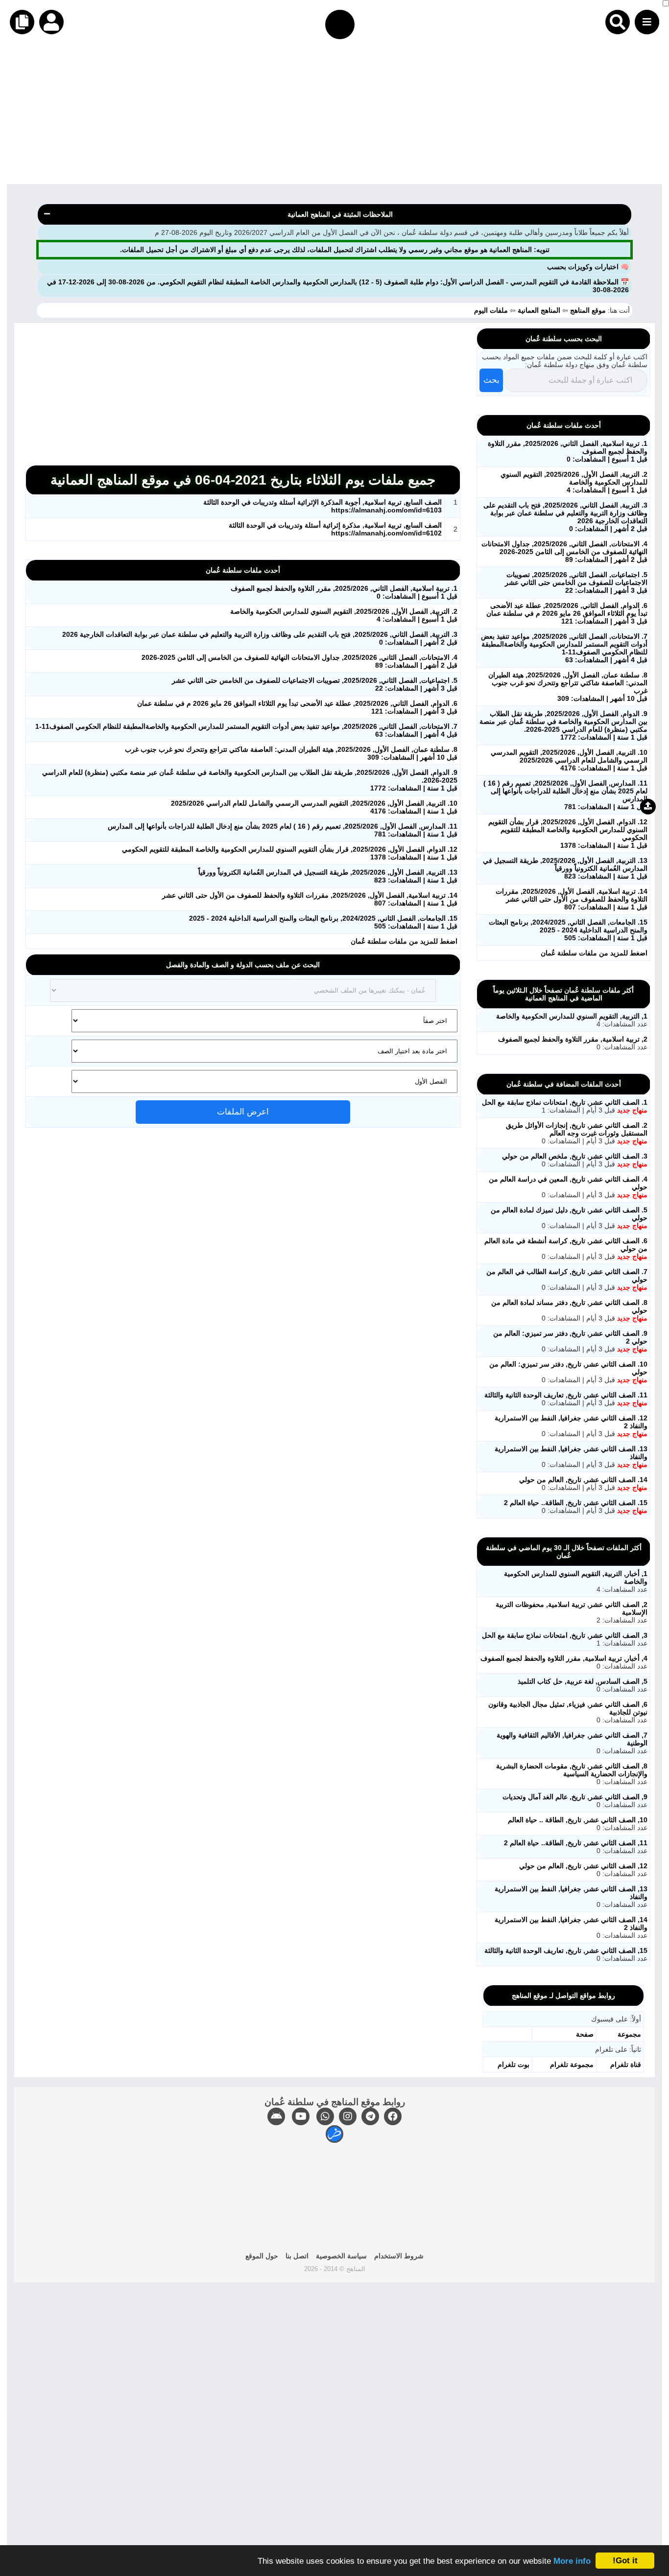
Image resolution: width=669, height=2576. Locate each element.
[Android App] (276, 2116)
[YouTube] (301, 2116)
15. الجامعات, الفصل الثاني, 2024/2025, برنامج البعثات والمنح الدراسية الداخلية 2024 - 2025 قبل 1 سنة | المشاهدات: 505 (568, 930)
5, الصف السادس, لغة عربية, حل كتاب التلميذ (583, 1681)
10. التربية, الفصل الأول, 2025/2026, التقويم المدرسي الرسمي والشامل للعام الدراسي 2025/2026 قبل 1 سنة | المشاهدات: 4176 (569, 760)
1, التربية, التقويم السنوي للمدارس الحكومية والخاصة (572, 1016)
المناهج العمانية (539, 310)
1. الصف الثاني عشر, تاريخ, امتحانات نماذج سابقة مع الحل (565, 1102)
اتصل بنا (297, 2256)
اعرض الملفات (243, 1112)
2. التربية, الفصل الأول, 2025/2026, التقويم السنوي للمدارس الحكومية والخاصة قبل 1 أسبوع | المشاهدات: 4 (574, 482)
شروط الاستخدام (399, 2256)
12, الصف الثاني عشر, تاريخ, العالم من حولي (583, 1866)
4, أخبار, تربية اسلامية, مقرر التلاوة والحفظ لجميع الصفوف (564, 1658)
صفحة (585, 2034)
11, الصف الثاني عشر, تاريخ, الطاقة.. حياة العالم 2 (576, 1843)
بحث (491, 380)
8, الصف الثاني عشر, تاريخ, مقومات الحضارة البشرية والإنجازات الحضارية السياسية (572, 1770)
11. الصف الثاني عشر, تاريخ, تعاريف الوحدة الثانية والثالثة (566, 1395)
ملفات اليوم (492, 310)
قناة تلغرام (626, 2065)
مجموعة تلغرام (572, 2065)
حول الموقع (262, 2256)
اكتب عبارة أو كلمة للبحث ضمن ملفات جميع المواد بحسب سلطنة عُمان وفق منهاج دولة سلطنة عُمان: (565, 361)
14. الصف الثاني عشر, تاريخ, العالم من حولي (583, 1480)
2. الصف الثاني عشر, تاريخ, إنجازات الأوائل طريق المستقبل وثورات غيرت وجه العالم (577, 1129)
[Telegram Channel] (370, 2116)
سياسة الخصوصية (341, 2256)
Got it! (625, 2561)
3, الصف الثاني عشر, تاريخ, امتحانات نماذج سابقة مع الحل (565, 1635)
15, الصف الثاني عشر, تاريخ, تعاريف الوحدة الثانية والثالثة (566, 1950)
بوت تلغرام (514, 2065)
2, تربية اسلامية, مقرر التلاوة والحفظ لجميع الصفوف (573, 1039)
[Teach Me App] (334, 2134)
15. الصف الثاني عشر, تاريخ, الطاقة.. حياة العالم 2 (576, 1503)
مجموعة (629, 2034)
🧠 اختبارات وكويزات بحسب (588, 267)
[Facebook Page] (393, 2116)
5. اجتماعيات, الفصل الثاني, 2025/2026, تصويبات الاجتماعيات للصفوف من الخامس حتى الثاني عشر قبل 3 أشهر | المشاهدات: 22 (576, 582)
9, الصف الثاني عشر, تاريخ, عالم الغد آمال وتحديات (575, 1797)
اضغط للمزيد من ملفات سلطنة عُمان (404, 941)
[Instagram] (348, 2116)
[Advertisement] (375, 116)
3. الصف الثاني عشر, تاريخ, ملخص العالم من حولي (575, 1156)
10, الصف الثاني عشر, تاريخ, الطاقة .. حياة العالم (578, 1820)
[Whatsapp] (325, 2116)
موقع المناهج (588, 310)
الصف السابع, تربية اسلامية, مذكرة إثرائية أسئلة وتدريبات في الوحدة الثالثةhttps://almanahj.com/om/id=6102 (335, 529)
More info (572, 2561)
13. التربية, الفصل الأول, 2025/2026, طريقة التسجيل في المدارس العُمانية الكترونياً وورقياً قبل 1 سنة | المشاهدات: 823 (565, 868)
